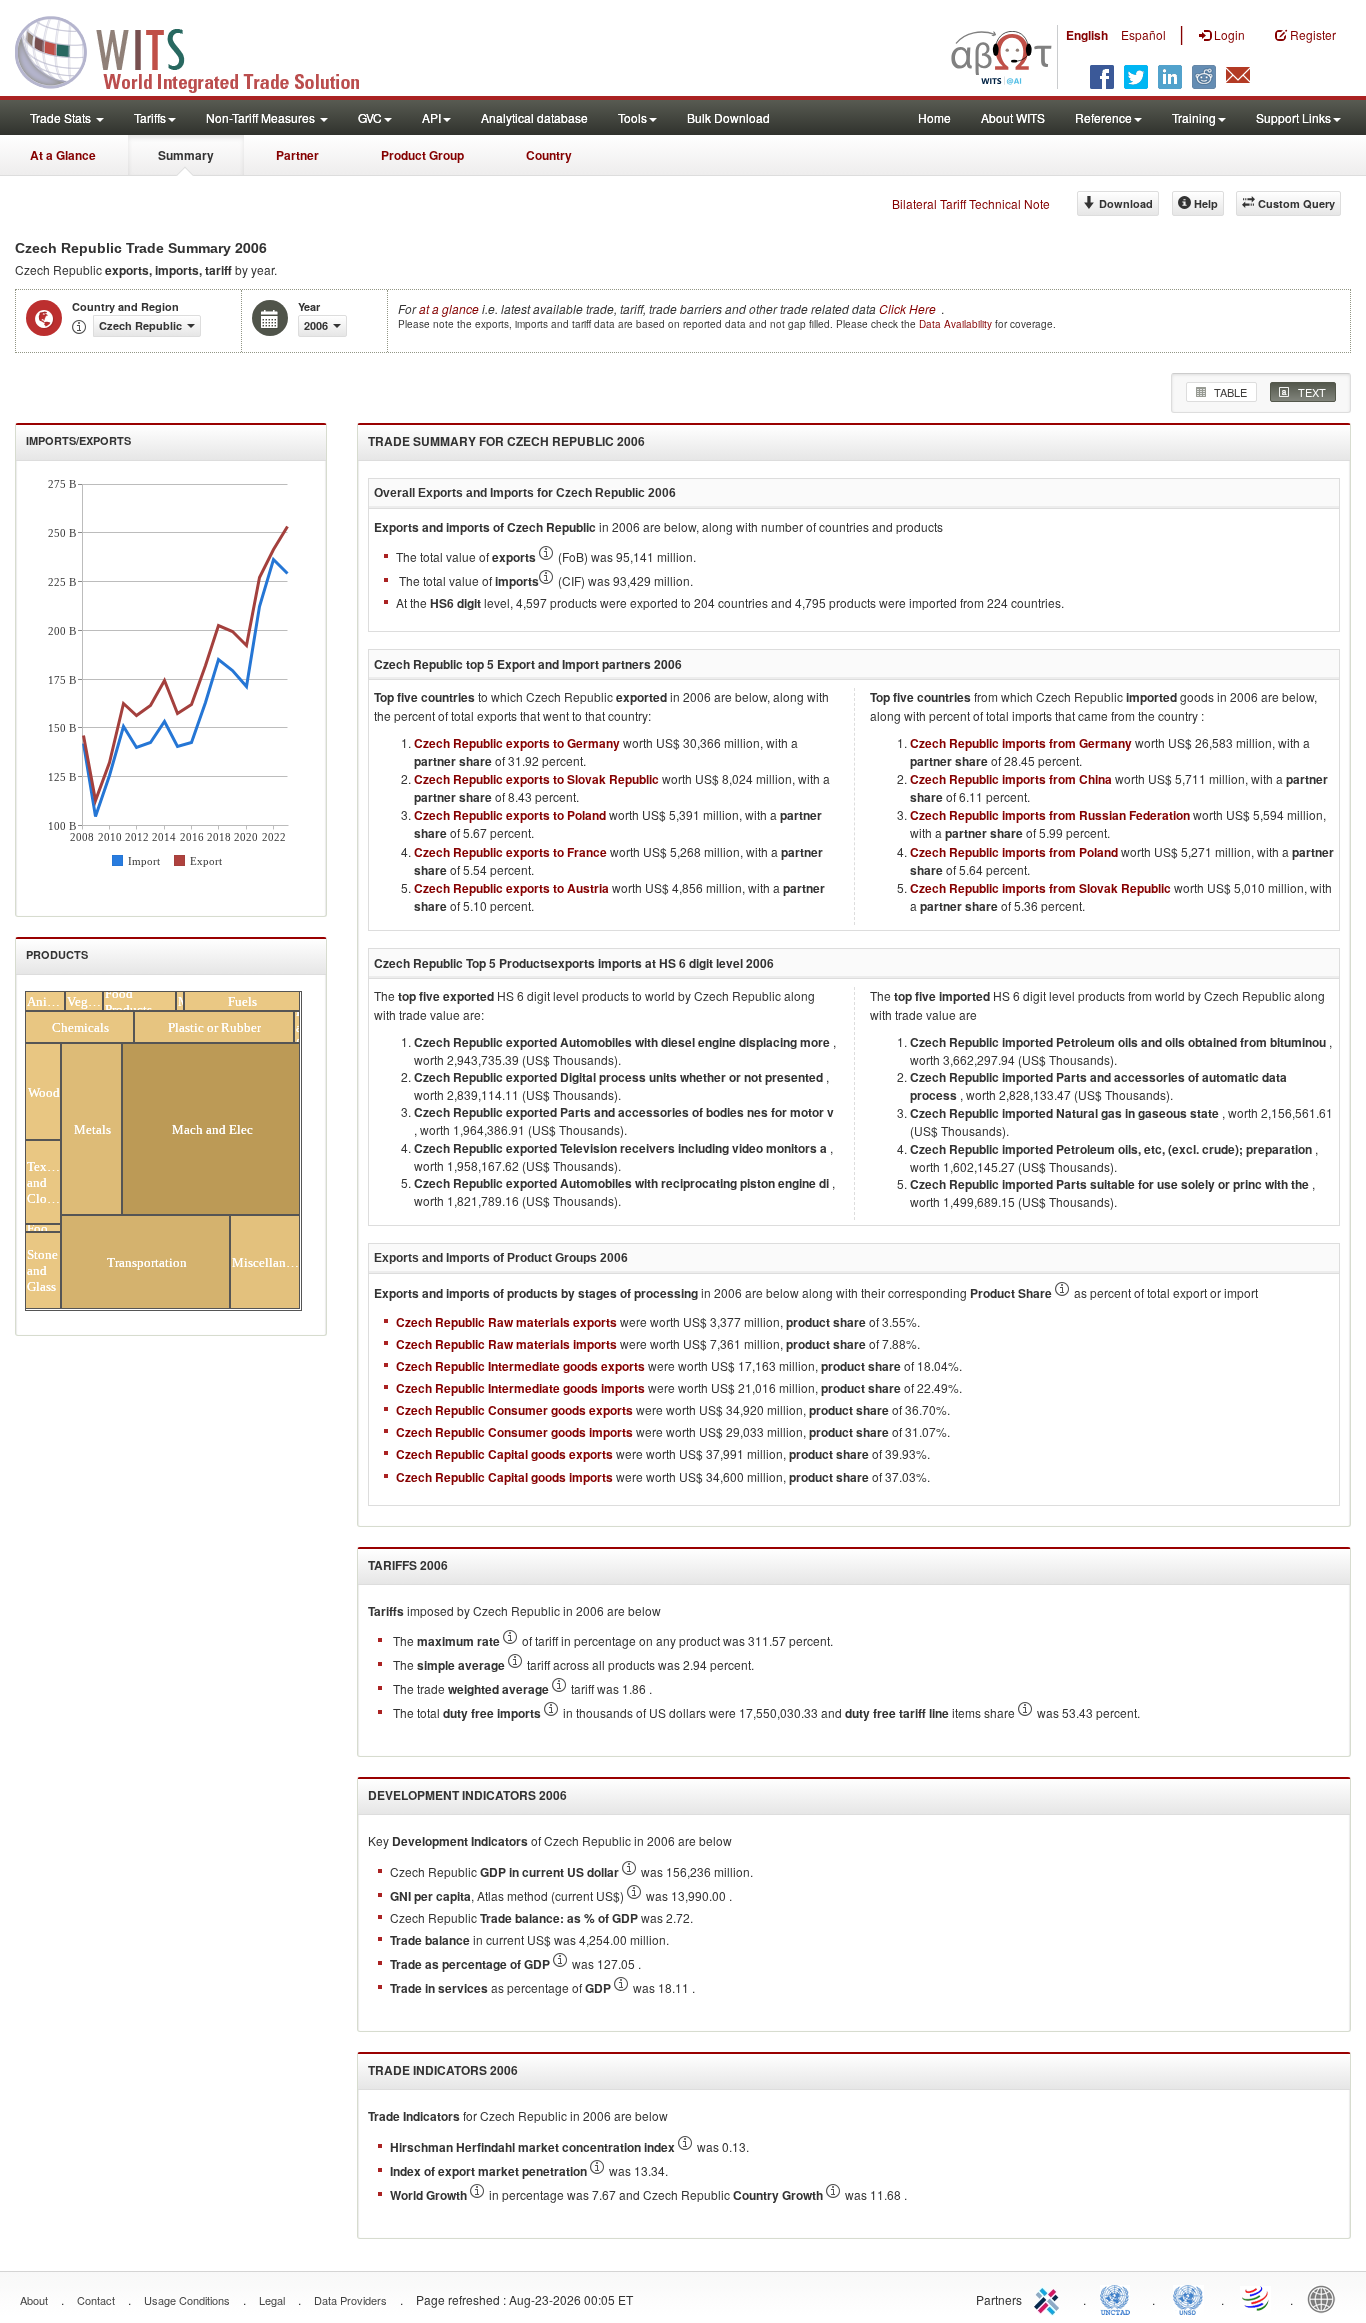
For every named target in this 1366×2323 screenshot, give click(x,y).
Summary (186, 155)
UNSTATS (1188, 2298)
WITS (200, 50)
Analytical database (534, 117)
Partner (297, 155)
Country (549, 155)
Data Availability (957, 324)
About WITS (1013, 117)
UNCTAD (1119, 2298)
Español (1143, 34)
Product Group (422, 155)
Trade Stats (62, 117)
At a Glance (63, 155)
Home (934, 117)
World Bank (1326, 2298)
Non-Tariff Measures (262, 117)
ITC (1050, 2298)
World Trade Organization (1257, 2298)
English (1087, 35)
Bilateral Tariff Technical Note (971, 203)
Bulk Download (728, 117)
